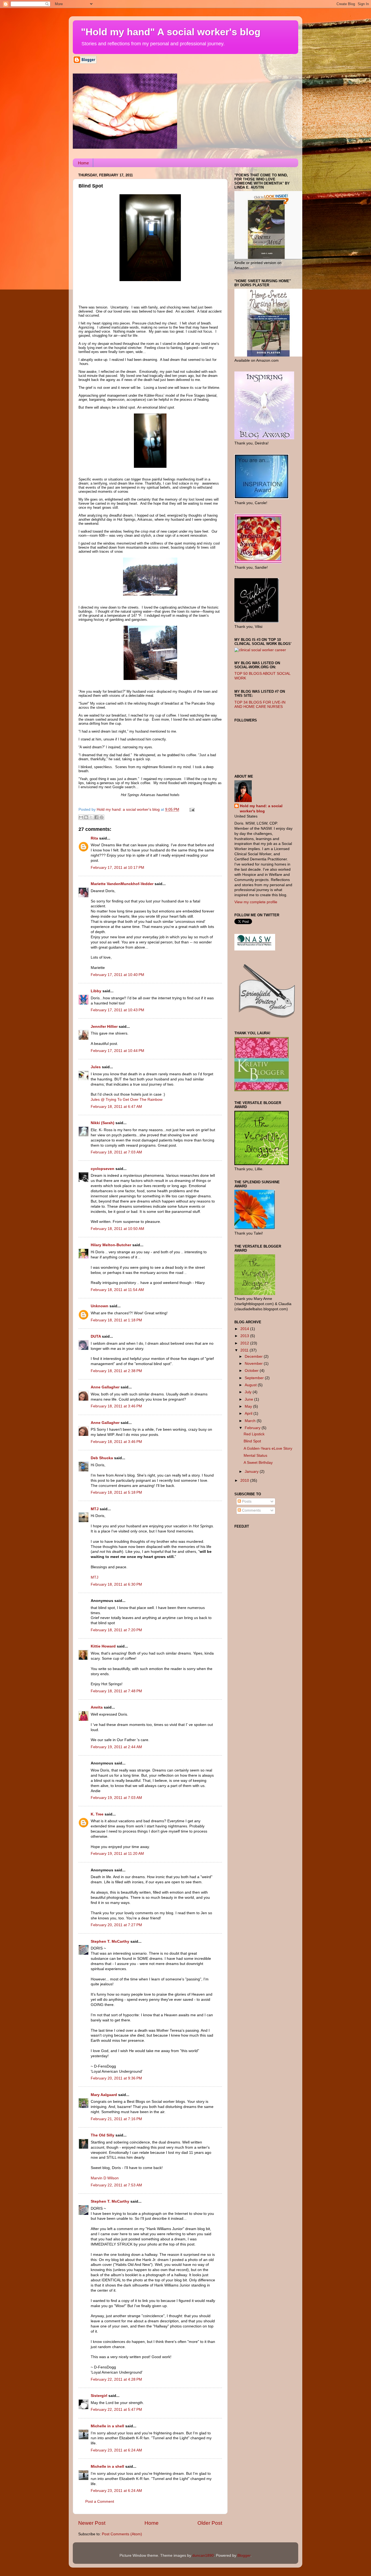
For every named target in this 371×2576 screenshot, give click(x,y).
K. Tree (97, 1814)
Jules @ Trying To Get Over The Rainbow (127, 1100)
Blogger (244, 2556)
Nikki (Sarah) (103, 1123)
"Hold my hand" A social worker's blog (171, 32)
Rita (94, 838)
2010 (245, 1481)
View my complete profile (256, 902)
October (252, 1371)
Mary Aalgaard (104, 2095)
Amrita (97, 1707)
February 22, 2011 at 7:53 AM (116, 2185)
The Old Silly (103, 2135)
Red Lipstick (254, 1434)
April (249, 1413)
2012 (245, 1343)
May (249, 1406)
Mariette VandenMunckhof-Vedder (122, 884)
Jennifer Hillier (104, 1027)
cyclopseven (103, 1169)
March (251, 1421)
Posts (246, 1501)
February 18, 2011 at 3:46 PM (116, 1406)
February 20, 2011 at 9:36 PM (116, 2078)
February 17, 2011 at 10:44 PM (117, 1051)
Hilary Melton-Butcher (111, 1245)
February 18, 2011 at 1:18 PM (116, 1320)
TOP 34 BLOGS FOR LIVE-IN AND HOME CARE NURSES (260, 705)
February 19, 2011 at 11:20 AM (117, 1854)
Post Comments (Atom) (122, 2534)
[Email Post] (191, 810)
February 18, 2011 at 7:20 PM (116, 1630)
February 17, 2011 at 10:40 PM (117, 975)
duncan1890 (203, 2556)
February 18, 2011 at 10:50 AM (117, 1229)
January (252, 1472)
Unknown (100, 1306)
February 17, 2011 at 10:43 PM (117, 1010)
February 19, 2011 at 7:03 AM (116, 1798)
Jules (96, 1067)
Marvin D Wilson (105, 2178)
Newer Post (92, 2523)
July (249, 1392)
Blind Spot (252, 1441)
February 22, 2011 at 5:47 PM (116, 2410)
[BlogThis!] (86, 817)
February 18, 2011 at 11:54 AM (117, 1290)
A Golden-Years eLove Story (268, 1448)
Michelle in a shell (107, 2426)
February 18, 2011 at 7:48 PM (116, 1691)
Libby (96, 991)
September (255, 1378)
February (253, 1428)
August (251, 1385)
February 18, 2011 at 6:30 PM (116, 1584)
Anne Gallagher (105, 1387)
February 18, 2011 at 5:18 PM (116, 1492)
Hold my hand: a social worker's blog (261, 809)
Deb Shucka (102, 1458)
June (249, 1399)
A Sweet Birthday (258, 1463)
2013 (245, 1336)
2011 (245, 1350)
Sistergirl (99, 2396)
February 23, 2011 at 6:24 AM (116, 2450)
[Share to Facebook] (96, 817)
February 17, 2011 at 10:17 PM (117, 868)
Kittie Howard (103, 1646)
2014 (245, 1329)
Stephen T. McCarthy (110, 1941)
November (254, 1364)
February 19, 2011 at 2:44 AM (116, 1747)
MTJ (95, 1509)
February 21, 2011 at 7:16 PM (116, 2119)
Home (83, 163)
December (254, 1357)
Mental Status (255, 1456)
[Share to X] (91, 817)
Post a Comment (100, 2502)
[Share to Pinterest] (102, 817)
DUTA (96, 1336)
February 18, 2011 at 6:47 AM (116, 1107)
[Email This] (81, 817)
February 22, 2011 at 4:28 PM (116, 2379)
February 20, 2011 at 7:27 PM (116, 1925)
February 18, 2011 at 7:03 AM (116, 1152)
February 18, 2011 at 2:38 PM (116, 1371)
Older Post (210, 2523)
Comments (251, 1510)
